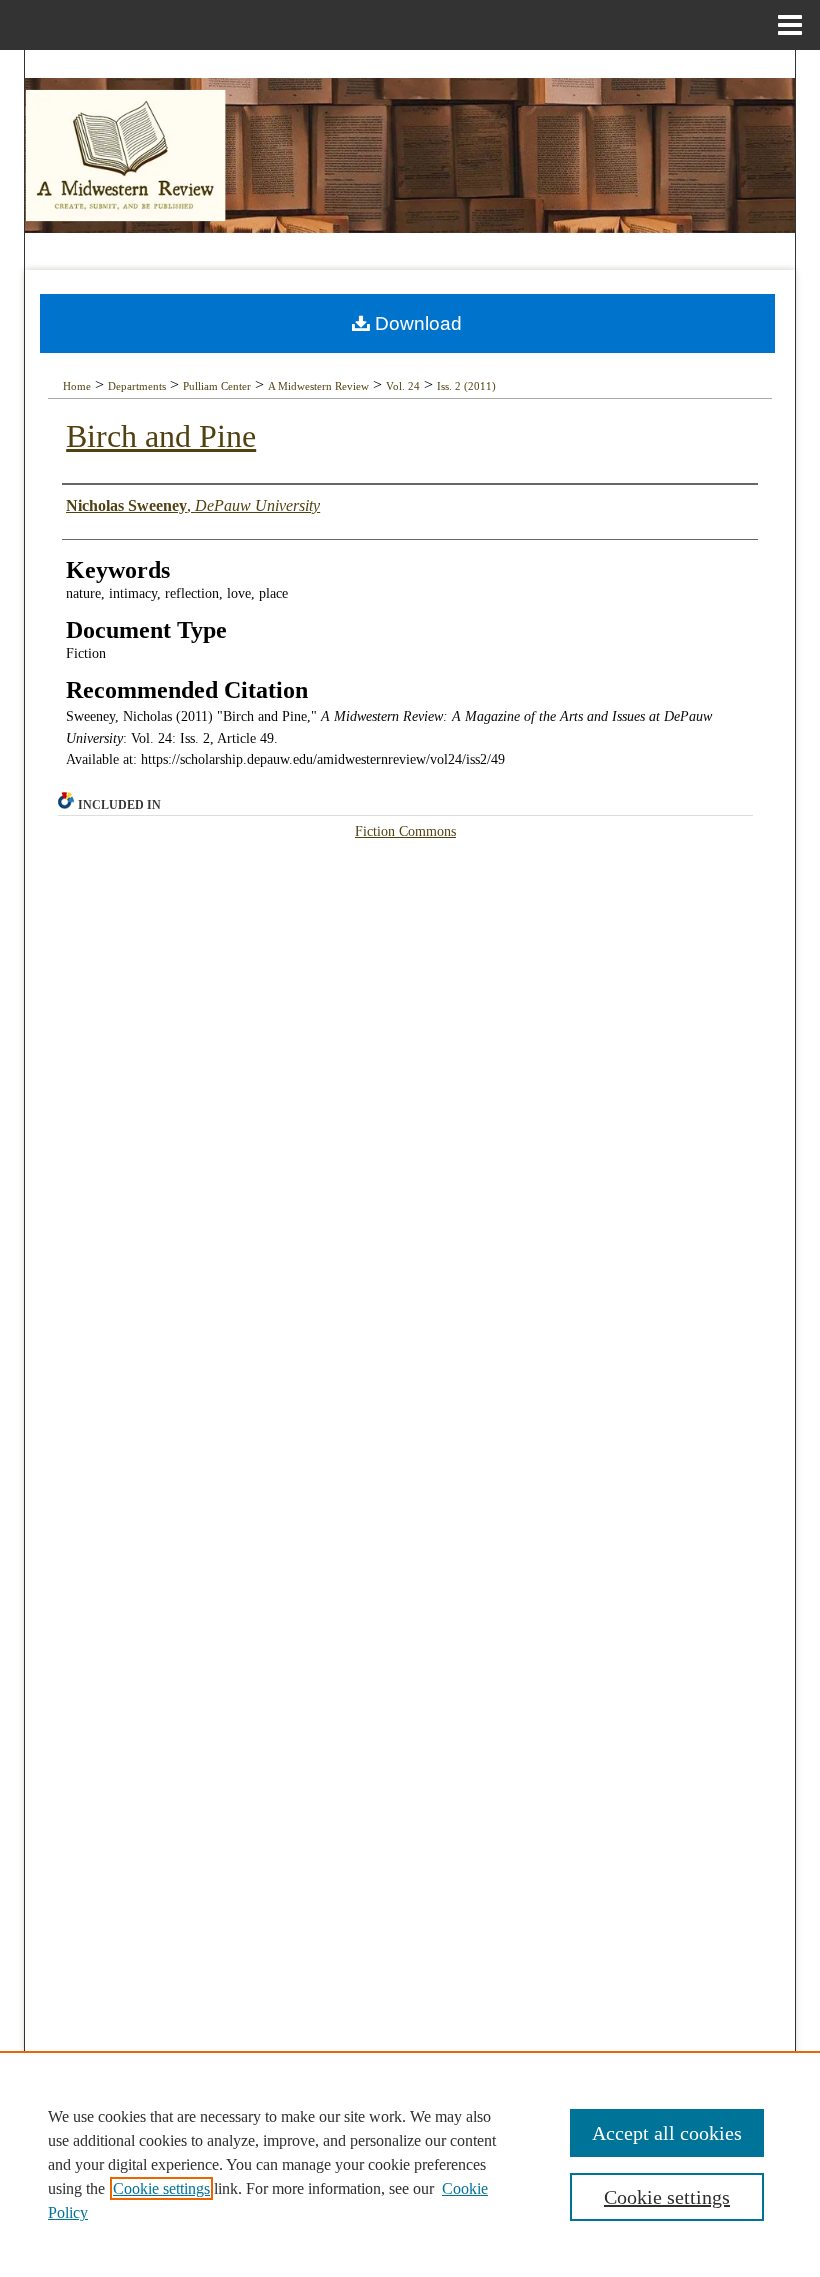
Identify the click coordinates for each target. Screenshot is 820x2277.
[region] (410, 2164)
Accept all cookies (667, 2133)
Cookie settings (161, 2188)
